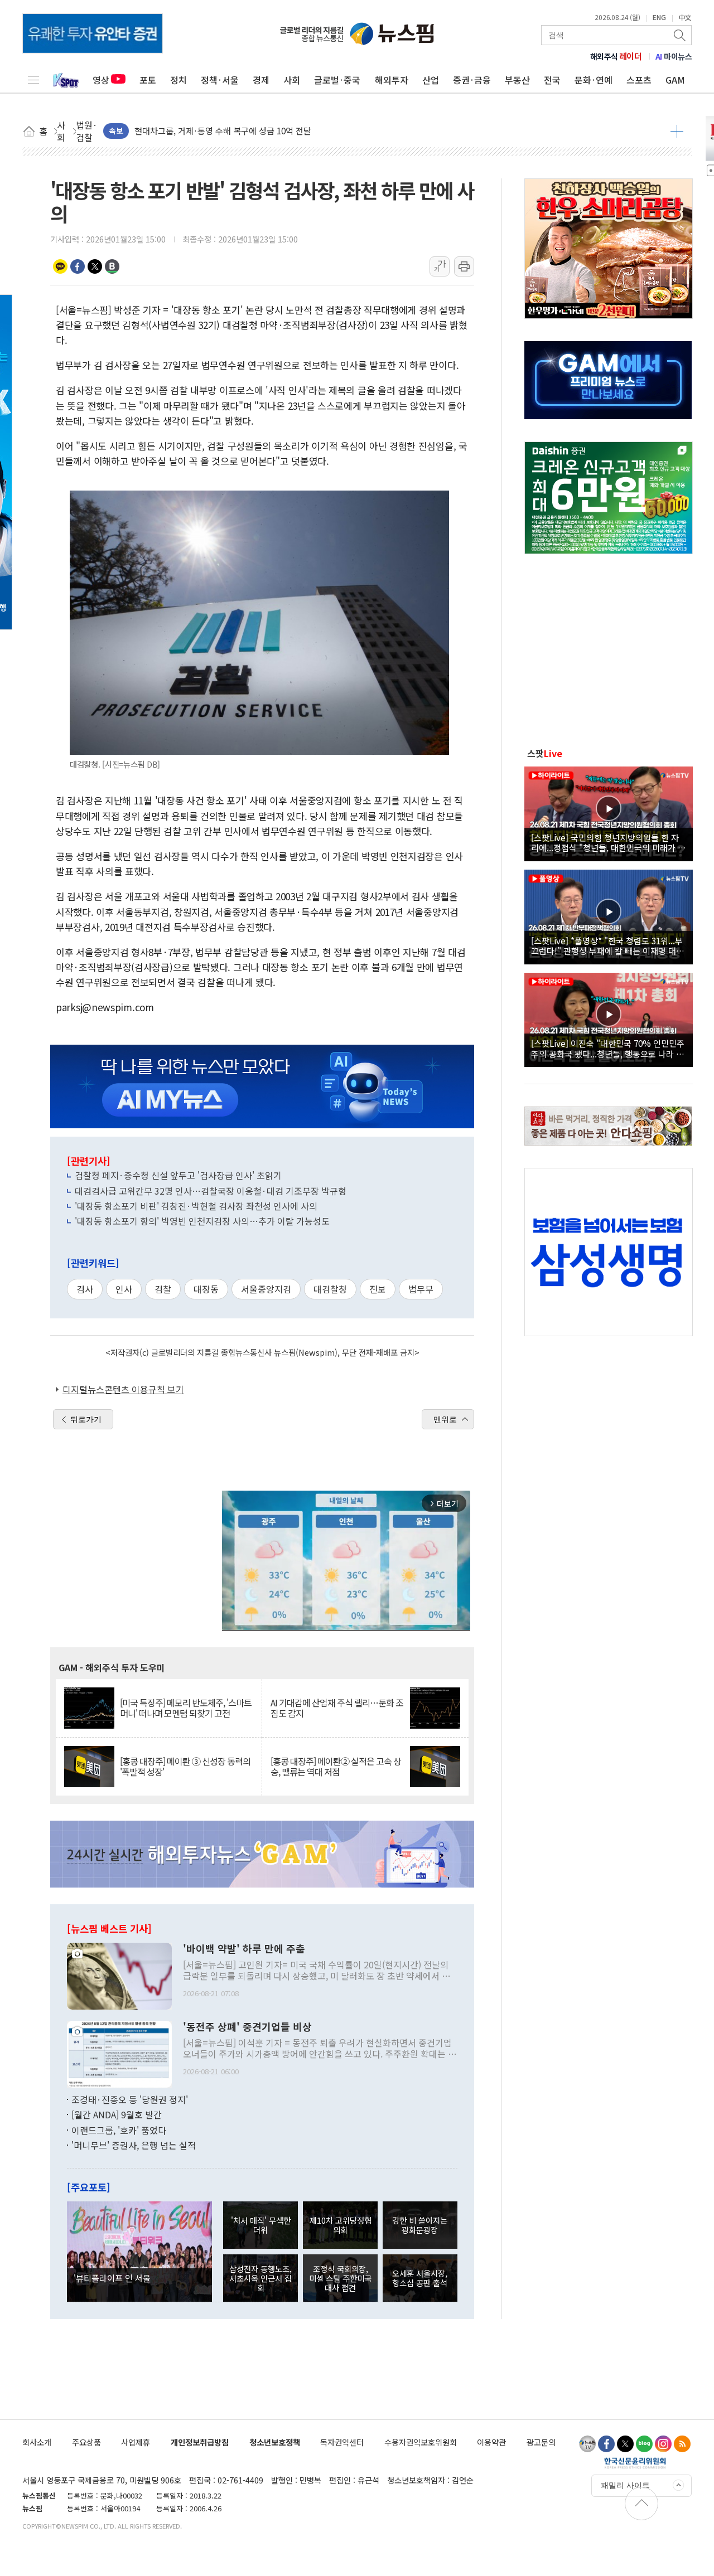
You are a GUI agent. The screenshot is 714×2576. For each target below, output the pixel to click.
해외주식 (616, 56)
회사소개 (37, 2442)
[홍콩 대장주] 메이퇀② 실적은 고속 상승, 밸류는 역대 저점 (336, 1767)
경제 (261, 80)
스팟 (545, 753)
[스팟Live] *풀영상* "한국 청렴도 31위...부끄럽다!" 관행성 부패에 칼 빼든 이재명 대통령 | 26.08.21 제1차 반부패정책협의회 (607, 945)
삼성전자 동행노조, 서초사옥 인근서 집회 (260, 2278)
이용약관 (491, 2442)
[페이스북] (606, 2444)
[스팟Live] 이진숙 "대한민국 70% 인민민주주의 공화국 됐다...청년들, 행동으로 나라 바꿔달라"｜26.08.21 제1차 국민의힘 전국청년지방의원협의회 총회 (608, 1048)
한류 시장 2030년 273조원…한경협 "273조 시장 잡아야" (234, 131)
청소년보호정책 (275, 2442)
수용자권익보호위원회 (421, 2442)
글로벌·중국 (337, 80)
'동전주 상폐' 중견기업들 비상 (247, 2027)
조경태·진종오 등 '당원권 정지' (130, 2099)
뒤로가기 (86, 1419)
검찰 (163, 1289)
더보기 (677, 131)
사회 (292, 80)
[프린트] (464, 266)
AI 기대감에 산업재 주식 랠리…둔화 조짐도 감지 (337, 1708)
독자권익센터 (342, 2442)
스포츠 (639, 80)
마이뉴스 (674, 56)
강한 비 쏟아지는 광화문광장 (420, 2225)
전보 (378, 1289)
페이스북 (78, 266)
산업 (431, 80)
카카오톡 (60, 266)
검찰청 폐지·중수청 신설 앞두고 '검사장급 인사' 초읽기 (178, 1175)
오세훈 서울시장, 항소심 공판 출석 (420, 2278)
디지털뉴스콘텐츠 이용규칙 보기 (123, 1389)
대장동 (206, 1289)
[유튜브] (587, 2444)
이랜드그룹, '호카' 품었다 (119, 2130)
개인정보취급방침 (200, 2442)
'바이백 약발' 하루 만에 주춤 (244, 1949)
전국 (552, 80)
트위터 (95, 266)
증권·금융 (472, 80)
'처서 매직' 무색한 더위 (261, 2225)
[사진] (119, 1975)
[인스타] (663, 2444)
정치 (178, 80)
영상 (101, 80)
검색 (681, 35)
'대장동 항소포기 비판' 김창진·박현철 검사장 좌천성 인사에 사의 (196, 1206)
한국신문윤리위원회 (635, 2463)
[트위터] (625, 2444)
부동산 (517, 80)
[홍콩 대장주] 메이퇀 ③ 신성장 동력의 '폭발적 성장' (185, 1767)
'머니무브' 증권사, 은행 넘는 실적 (134, 2145)
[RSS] (682, 2444)
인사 (124, 1289)
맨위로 (445, 1419)
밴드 (112, 266)
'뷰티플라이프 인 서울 (112, 2278)
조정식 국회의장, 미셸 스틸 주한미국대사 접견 (340, 2278)
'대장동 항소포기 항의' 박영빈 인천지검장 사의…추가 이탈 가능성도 (202, 1221)
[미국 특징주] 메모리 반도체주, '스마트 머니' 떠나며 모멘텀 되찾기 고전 (186, 1708)
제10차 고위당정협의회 (341, 2225)
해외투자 (392, 80)
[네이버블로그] (644, 2444)
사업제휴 (136, 2442)
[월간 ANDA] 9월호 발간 (117, 2114)
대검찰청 (330, 1289)
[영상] (609, 812)
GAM (675, 80)
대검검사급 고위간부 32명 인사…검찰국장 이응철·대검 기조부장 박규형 (211, 1191)
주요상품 (86, 2442)
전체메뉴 (33, 80)
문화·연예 (594, 80)
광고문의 (541, 2442)
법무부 (421, 1289)
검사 (85, 1289)
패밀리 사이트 (625, 2485)
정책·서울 (220, 80)
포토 (148, 80)
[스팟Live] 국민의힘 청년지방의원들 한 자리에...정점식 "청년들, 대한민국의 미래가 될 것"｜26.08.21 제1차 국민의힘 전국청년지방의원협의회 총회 (608, 842)
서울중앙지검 (266, 1289)
